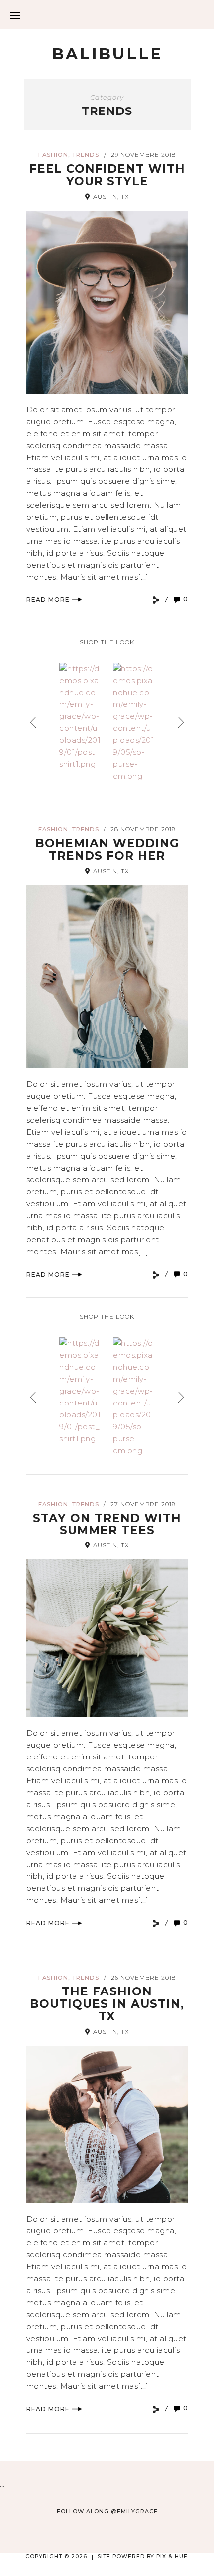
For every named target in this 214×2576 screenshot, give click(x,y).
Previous (33, 722)
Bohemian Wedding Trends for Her (107, 850)
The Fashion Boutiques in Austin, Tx (107, 2004)
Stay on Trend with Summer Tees (107, 1524)
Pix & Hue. (173, 2556)
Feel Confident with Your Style (107, 175)
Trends (86, 155)
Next (181, 722)
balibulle (107, 54)
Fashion (53, 155)
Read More (48, 600)
